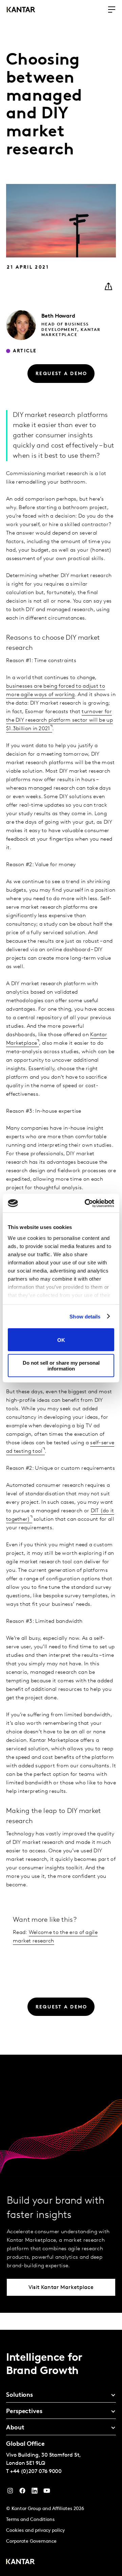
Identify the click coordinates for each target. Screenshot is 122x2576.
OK (61, 1340)
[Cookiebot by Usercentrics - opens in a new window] (86, 1203)
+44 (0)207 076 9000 (36, 2472)
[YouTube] (35, 2492)
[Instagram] (10, 2492)
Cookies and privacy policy (35, 2531)
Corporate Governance (31, 2541)
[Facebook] (22, 2492)
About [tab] (15, 2428)
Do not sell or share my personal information (61, 1365)
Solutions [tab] (19, 2395)
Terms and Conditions (30, 2520)
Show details (85, 1316)
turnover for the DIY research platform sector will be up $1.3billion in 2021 (59, 720)
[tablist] (61, 2453)
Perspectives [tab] (24, 2412)
